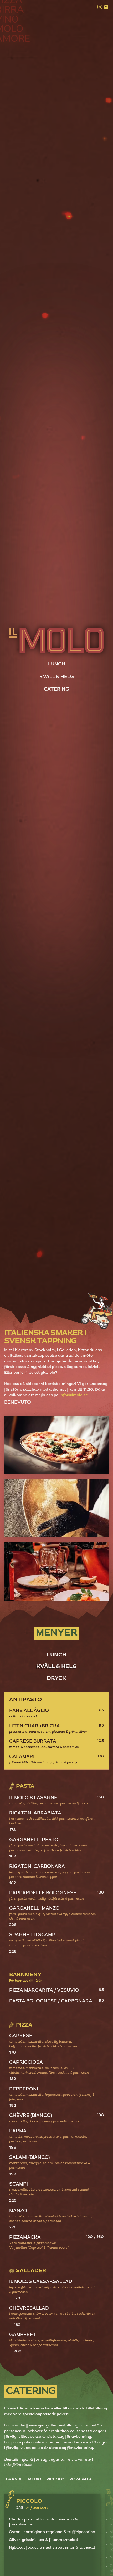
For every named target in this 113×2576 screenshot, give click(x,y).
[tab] (57, 1655)
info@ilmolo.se (74, 1395)
